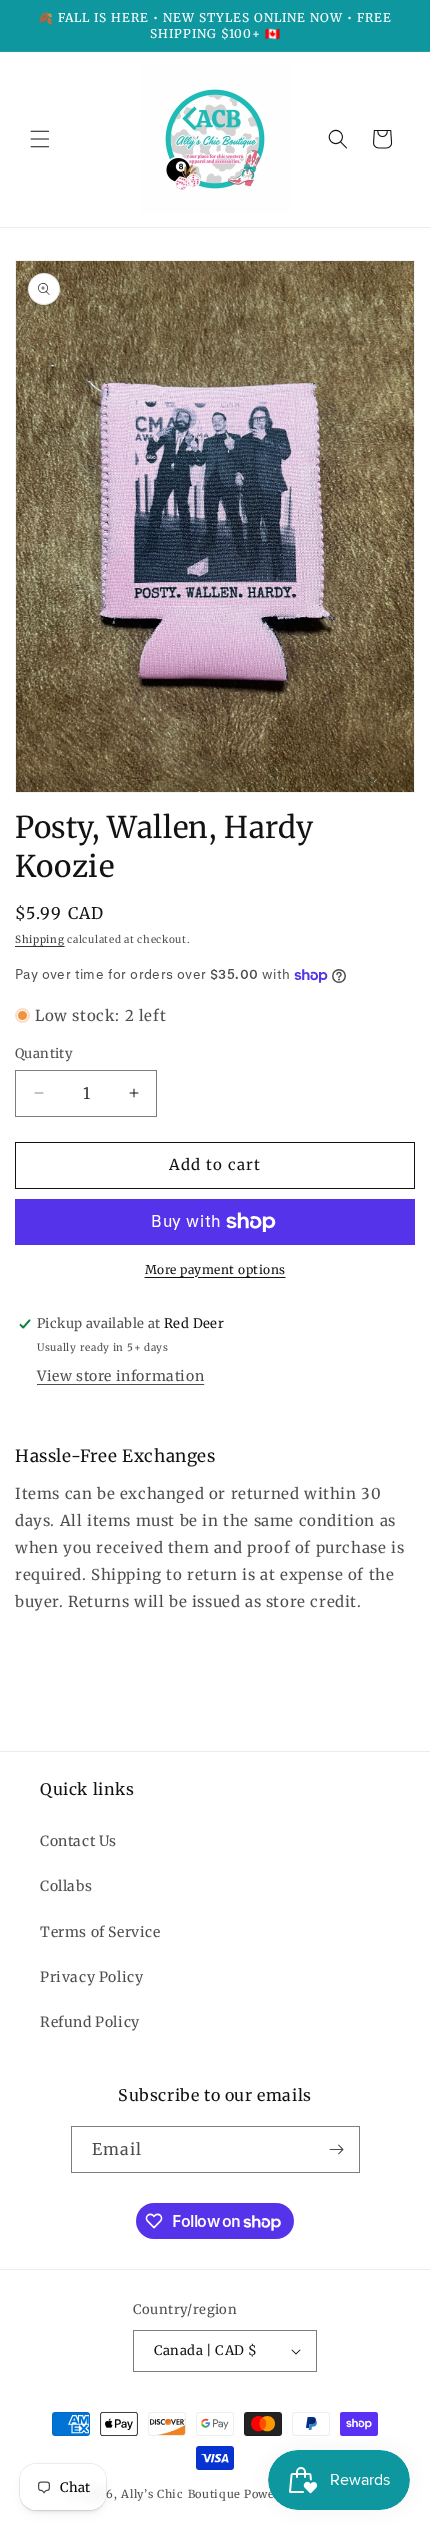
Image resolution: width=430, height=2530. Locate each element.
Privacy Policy (91, 1977)
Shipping (40, 939)
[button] (40, 139)
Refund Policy (90, 2022)
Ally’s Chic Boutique (181, 2494)
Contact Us (78, 1841)
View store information (120, 1376)
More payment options (215, 1269)
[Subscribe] (337, 2149)
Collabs (66, 1886)
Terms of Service (100, 1932)
